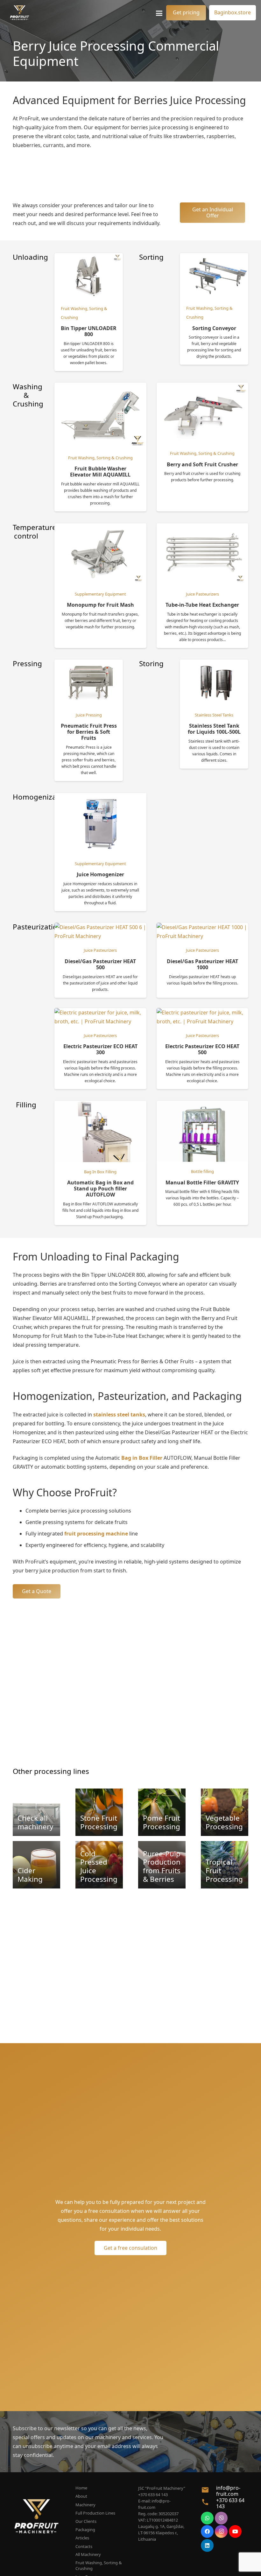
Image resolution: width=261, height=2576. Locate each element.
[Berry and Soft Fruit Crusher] (202, 387)
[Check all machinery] (36, 1812)
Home (81, 2488)
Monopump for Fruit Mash (100, 605)
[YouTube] (235, 2531)
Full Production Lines (95, 2513)
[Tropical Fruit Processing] (225, 1865)
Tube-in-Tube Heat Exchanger (202, 605)
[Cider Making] (36, 1865)
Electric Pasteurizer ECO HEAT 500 (202, 1049)
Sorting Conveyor (214, 328)
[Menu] (159, 13)
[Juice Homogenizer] (100, 797)
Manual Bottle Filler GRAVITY (202, 1182)
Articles (82, 2538)
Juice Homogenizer (100, 874)
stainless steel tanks (119, 1415)
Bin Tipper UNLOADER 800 (89, 331)
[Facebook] (207, 2531)
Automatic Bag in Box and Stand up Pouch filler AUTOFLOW (100, 1189)
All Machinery (88, 2554)
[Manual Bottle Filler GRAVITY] (202, 1105)
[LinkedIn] (207, 2545)
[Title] (20, 13)
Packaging (85, 2530)
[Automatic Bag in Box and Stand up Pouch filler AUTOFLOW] (100, 1105)
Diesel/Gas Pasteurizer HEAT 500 (100, 964)
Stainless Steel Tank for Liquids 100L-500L (214, 729)
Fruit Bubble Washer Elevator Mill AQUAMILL (100, 472)
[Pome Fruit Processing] (162, 1812)
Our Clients (86, 2521)
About (81, 2496)
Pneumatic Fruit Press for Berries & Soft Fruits (89, 732)
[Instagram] (221, 2531)
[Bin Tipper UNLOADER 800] (89, 258)
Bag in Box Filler (142, 1458)
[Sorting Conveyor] (214, 258)
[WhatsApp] (207, 2518)
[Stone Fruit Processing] (99, 1812)
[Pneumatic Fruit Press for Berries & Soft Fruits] (89, 664)
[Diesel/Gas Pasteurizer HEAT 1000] (202, 927)
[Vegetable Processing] (225, 1812)
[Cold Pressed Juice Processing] (99, 1865)
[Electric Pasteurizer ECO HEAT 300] (100, 1013)
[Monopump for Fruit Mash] (100, 528)
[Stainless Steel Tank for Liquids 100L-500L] (214, 664)
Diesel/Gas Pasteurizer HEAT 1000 (202, 964)
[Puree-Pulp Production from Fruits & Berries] (162, 1865)
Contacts (84, 2546)
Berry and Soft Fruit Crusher (202, 464)
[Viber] (221, 2518)
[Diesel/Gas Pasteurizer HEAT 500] (100, 927)
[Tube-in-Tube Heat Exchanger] (202, 528)
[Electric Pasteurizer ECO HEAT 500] (202, 1013)
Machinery (85, 2505)
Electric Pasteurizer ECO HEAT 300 (100, 1049)
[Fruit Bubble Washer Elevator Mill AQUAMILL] (100, 387)
